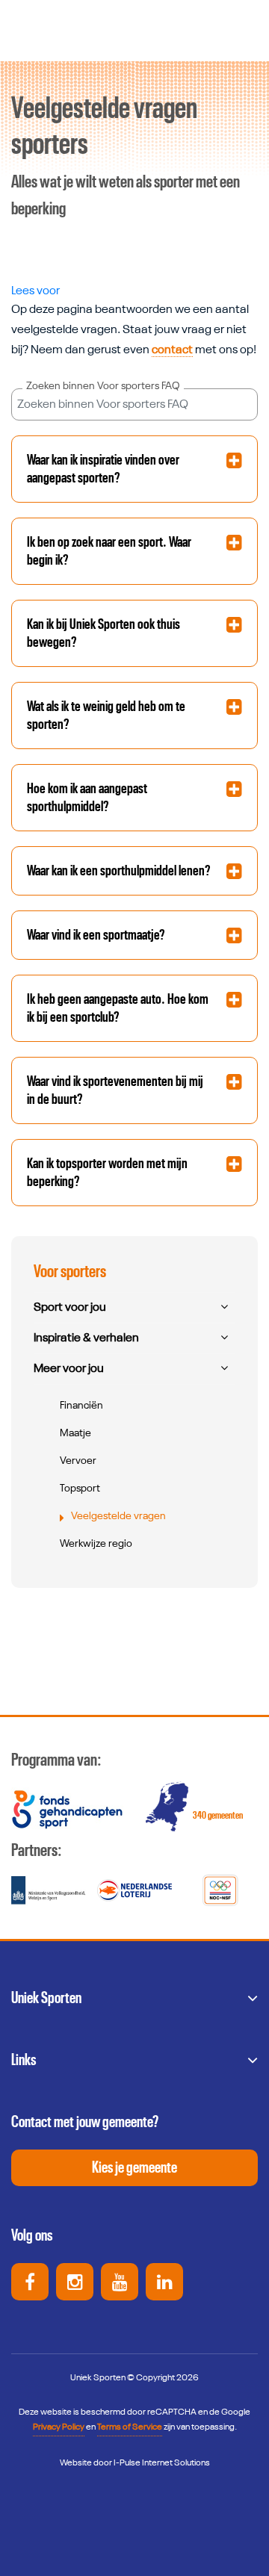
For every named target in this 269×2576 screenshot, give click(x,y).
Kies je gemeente (134, 2167)
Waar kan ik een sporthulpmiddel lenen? (119, 871)
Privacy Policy (59, 2427)
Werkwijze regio (96, 1544)
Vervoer (78, 1461)
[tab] (134, 469)
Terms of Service (130, 2427)
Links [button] (24, 2060)
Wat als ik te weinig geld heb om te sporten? (106, 716)
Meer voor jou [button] (69, 1369)
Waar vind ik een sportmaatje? (96, 935)
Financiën (81, 1406)
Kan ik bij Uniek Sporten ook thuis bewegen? (103, 633)
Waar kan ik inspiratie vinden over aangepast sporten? (103, 469)
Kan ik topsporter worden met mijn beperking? (107, 1173)
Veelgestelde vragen (118, 1516)
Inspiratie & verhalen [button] (86, 1338)
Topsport (80, 1489)
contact (172, 350)
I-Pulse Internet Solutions (162, 2463)
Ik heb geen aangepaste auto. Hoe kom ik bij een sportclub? (118, 1008)
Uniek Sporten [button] (46, 1998)
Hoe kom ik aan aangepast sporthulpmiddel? (87, 798)
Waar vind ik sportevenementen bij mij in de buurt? (115, 1090)
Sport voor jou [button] (70, 1308)
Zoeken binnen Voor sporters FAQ (103, 386)
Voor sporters (70, 1272)
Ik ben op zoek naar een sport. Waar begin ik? (109, 551)
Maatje (75, 1433)
